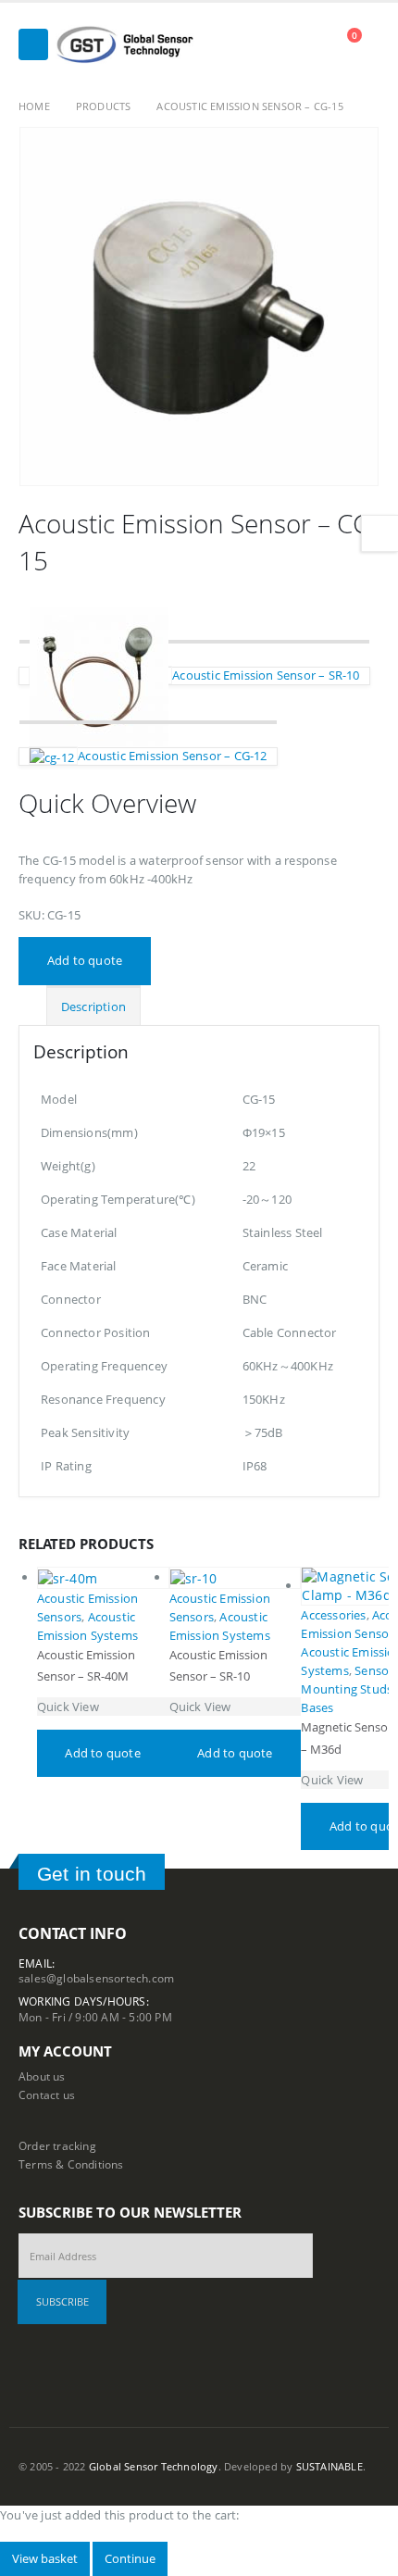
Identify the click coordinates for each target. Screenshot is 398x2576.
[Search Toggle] (312, 44)
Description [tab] (93, 1007)
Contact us (47, 2095)
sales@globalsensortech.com (96, 1978)
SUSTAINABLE (330, 2467)
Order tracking (57, 2145)
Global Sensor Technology (154, 2467)
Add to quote (85, 960)
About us (42, 2076)
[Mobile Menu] (33, 44)
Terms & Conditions (71, 2164)
